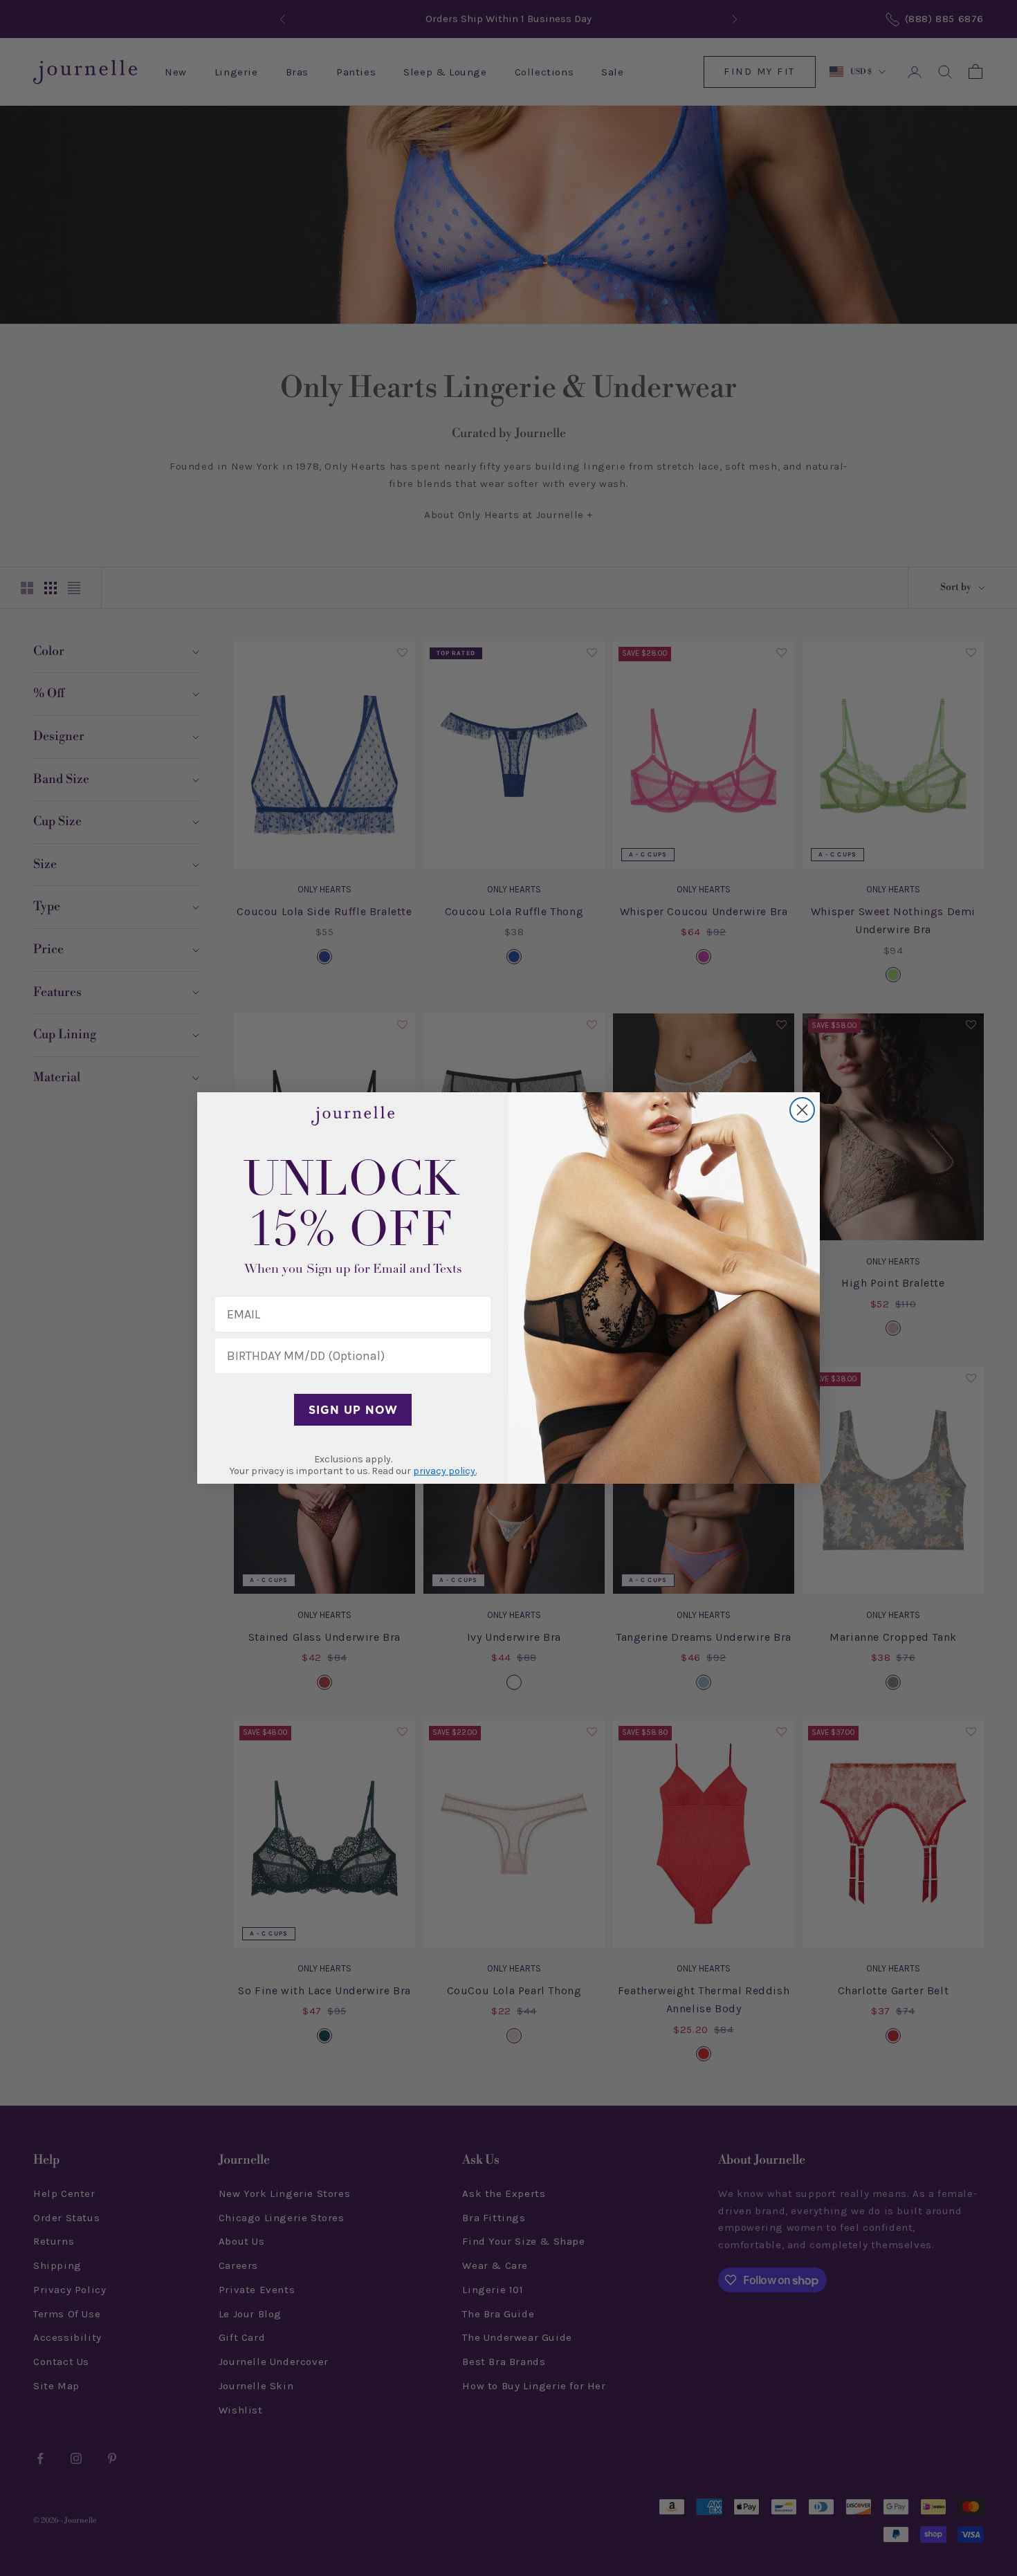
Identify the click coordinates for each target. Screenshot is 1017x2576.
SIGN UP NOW (353, 1410)
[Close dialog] (802, 1110)
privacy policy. (445, 1471)
